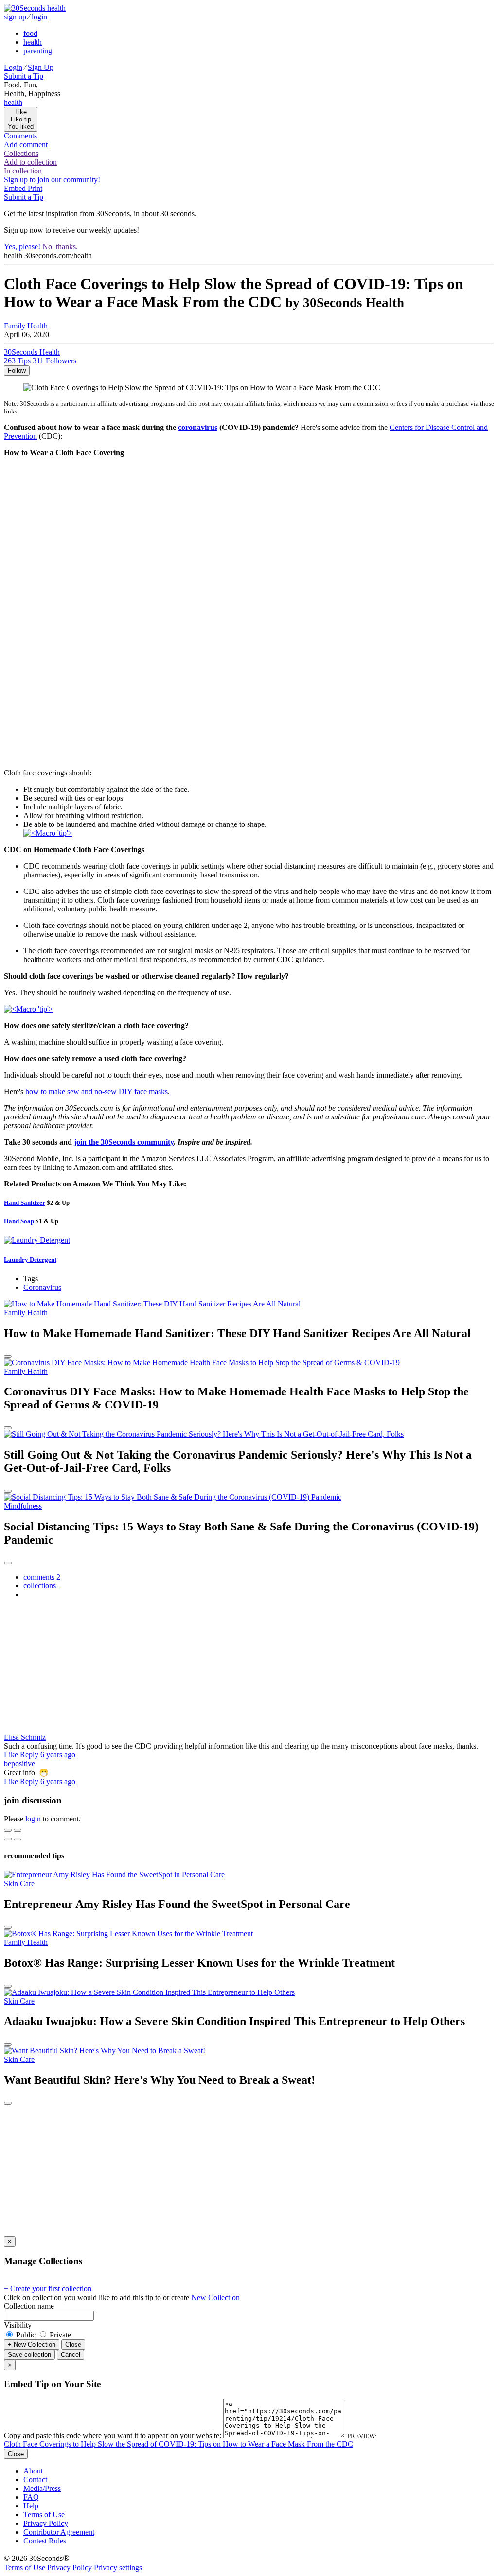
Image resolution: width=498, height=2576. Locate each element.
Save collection (29, 2355)
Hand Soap (19, 1221)
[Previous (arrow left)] (8, 1839)
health (33, 42)
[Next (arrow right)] (18, 1839)
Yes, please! (22, 247)
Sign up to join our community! (52, 180)
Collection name (29, 2306)
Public (26, 2335)
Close (73, 2344)
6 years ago (58, 1755)
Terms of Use (44, 2515)
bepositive (19, 1763)
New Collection (215, 2297)
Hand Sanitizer (25, 1203)
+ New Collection (32, 2344)
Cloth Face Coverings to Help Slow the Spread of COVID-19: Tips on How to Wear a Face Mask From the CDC (178, 2444)
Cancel (71, 2355)
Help (31, 2506)
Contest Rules (45, 2541)
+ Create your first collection (48, 2289)
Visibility (18, 2325)
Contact (35, 2480)
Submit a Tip (24, 76)
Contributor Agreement (59, 2532)
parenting (38, 51)
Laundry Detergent (30, 1260)
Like (12, 1755)
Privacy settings (118, 2567)
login (39, 17)
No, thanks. (60, 247)
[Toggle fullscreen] (18, 1830)
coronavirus (198, 427)
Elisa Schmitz (25, 1737)
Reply (29, 1755)
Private (59, 2335)
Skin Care (19, 1883)
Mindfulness (23, 1506)
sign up (15, 17)
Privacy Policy (46, 2523)
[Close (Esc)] (8, 1830)
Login (13, 67)
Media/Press (42, 2488)
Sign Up (41, 67)
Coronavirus (42, 1287)
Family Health (26, 326)
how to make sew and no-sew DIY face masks (97, 1091)
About (33, 2471)
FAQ (31, 2497)
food (30, 33)
